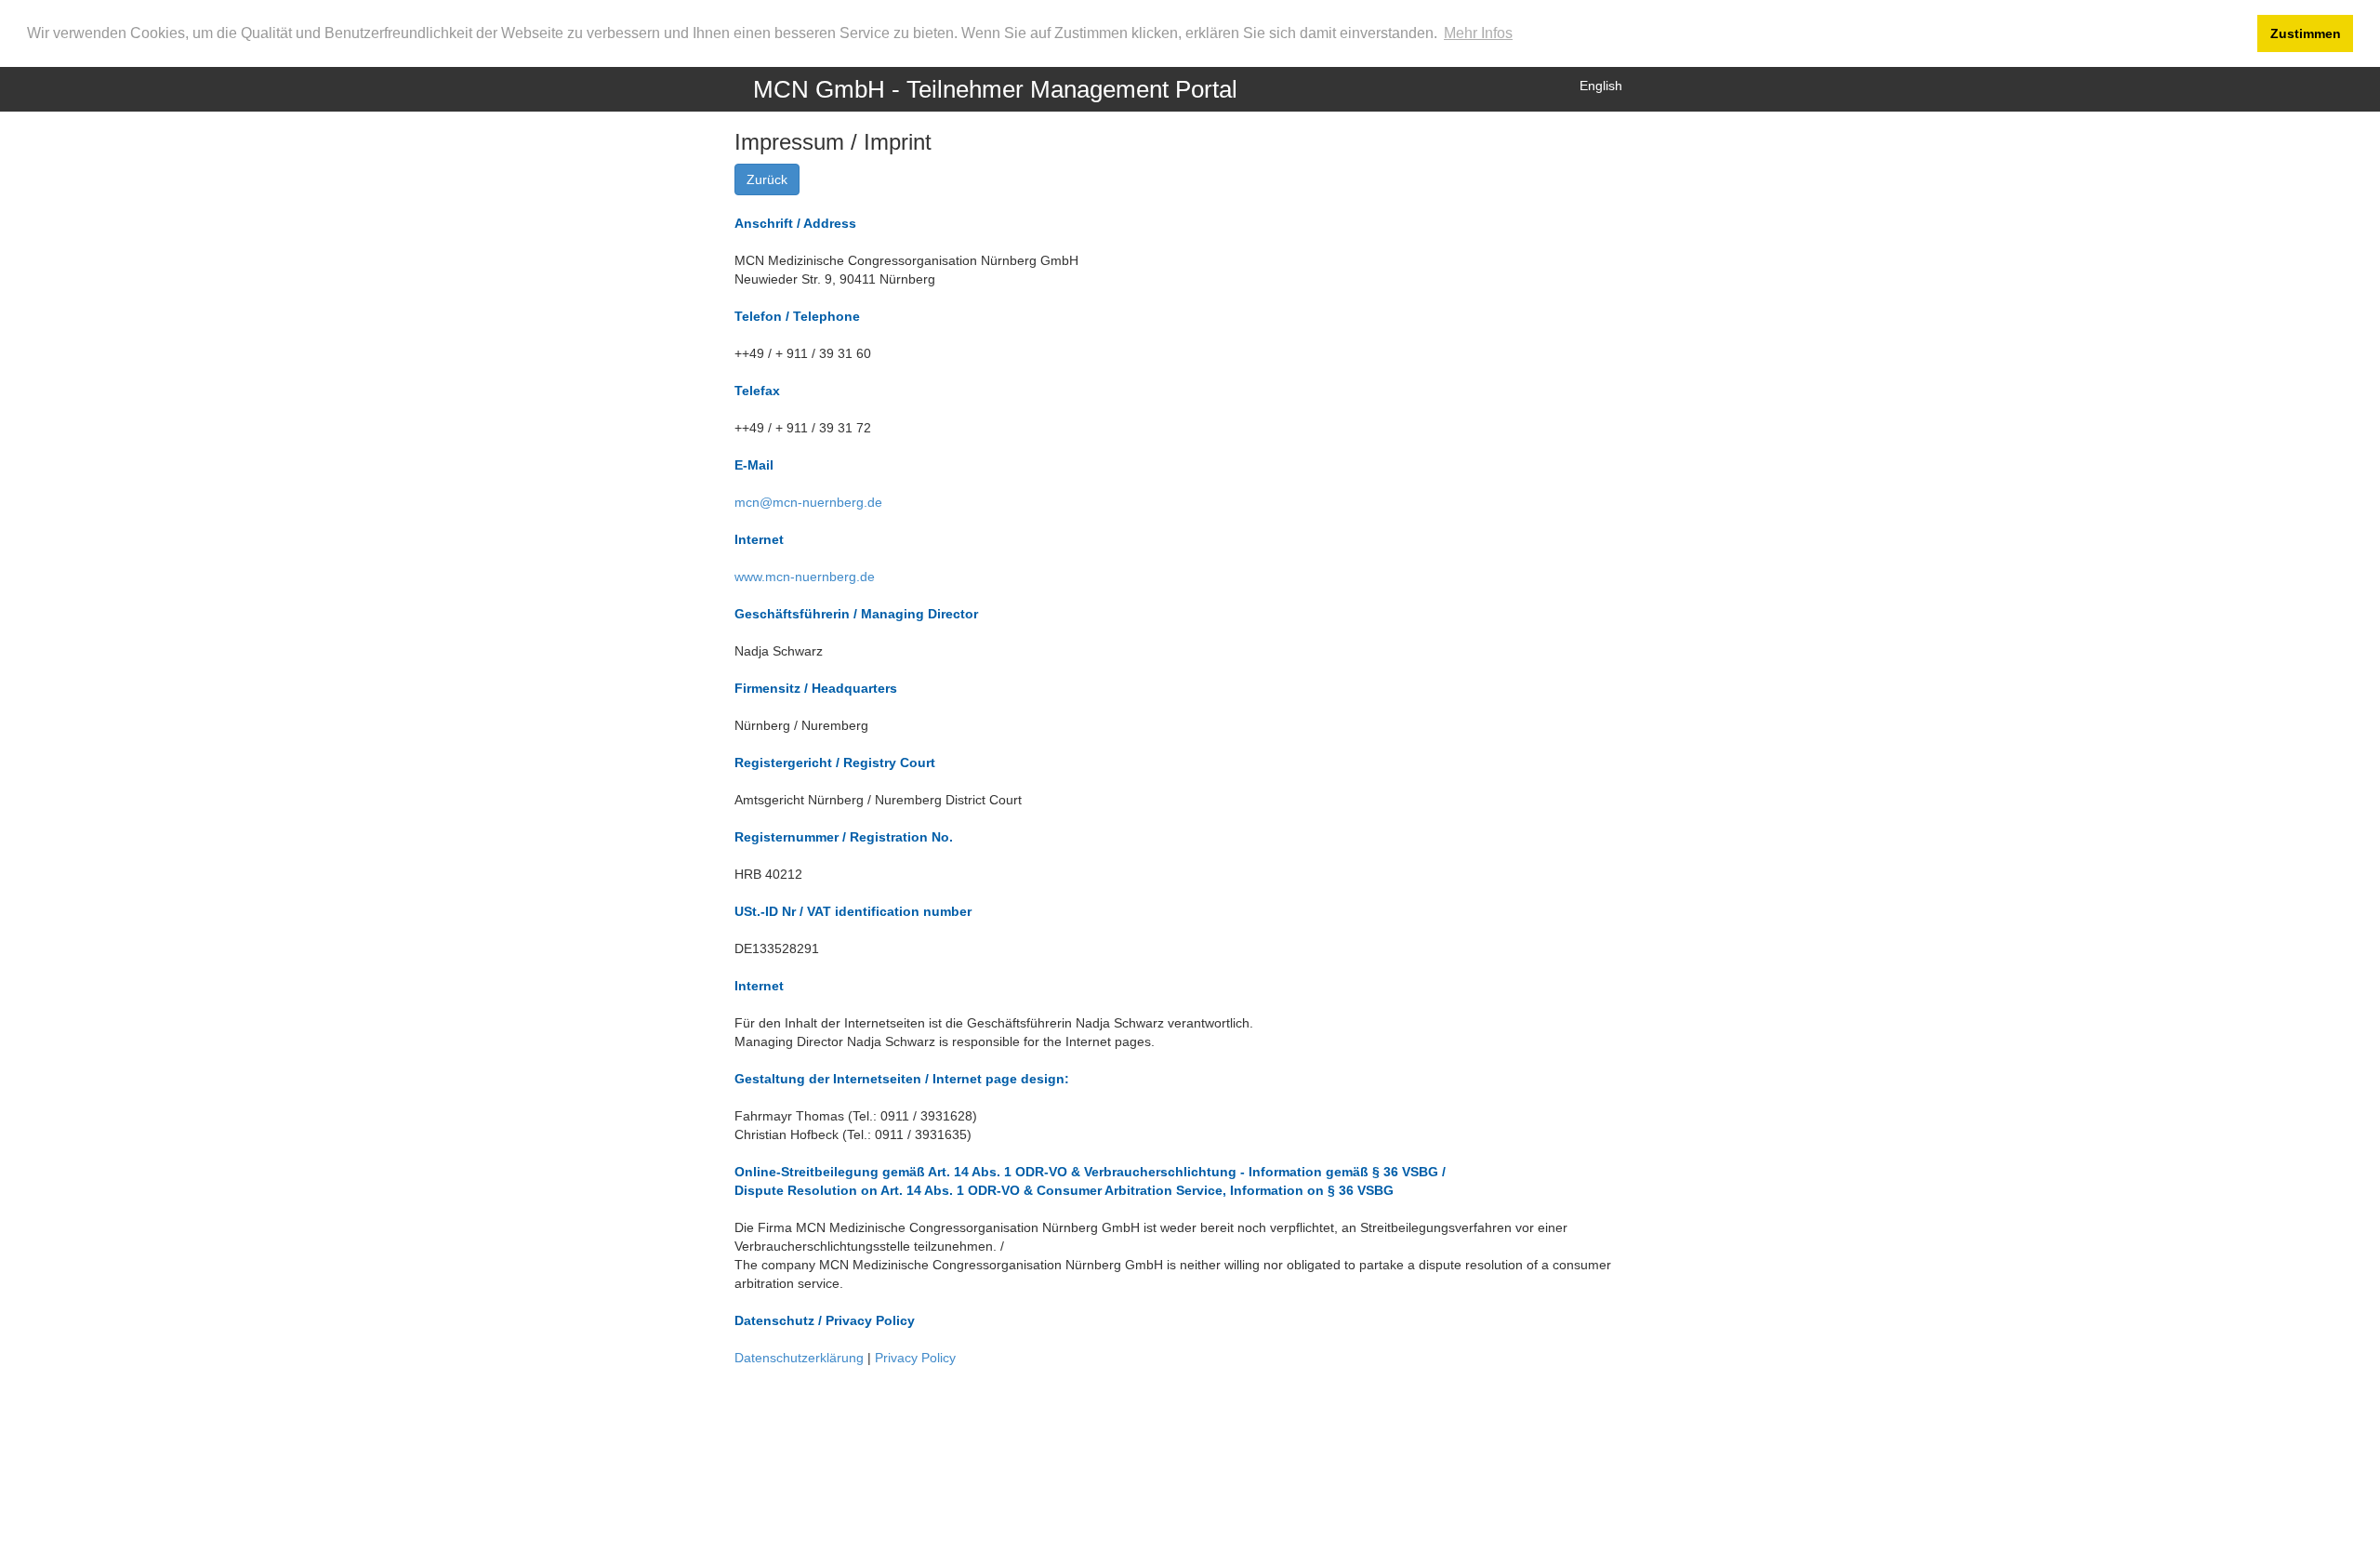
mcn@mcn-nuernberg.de (808, 502)
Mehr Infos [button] (1478, 33)
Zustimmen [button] (2306, 33)
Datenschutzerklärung (801, 1358)
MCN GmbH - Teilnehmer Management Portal (995, 89)
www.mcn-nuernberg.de (805, 577)
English (1601, 86)
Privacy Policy (915, 1358)
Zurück (767, 179)
